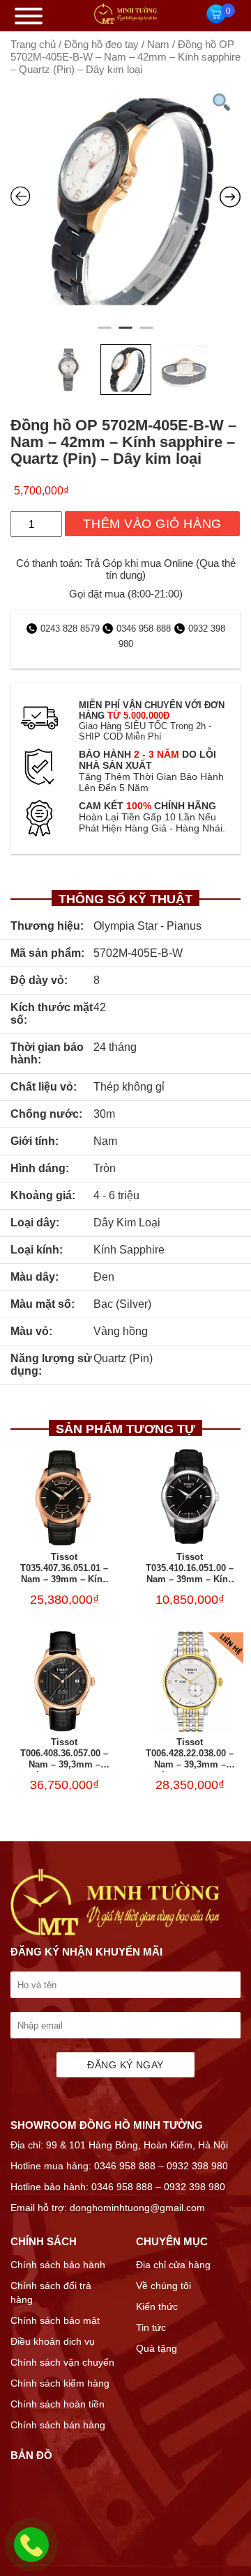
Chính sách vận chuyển (62, 2362)
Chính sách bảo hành (58, 2265)
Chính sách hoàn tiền (58, 2404)
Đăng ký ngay (125, 2065)
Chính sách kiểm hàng (60, 2383)
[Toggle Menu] (29, 16)
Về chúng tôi (163, 2286)
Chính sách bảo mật (55, 2320)
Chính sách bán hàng (58, 2425)
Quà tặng (157, 2348)
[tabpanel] (125, 201)
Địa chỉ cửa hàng (173, 2265)
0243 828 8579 (71, 629)
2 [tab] (125, 334)
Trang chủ (33, 45)
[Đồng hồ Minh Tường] (125, 20)
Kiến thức (157, 2306)
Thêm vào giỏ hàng (152, 524)
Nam (158, 45)
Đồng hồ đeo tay (101, 45)
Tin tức (151, 2327)
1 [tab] (105, 334)
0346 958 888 (144, 629)
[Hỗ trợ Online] (31, 2553)
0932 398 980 (197, 2166)
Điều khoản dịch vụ (53, 2341)
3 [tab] (146, 334)
